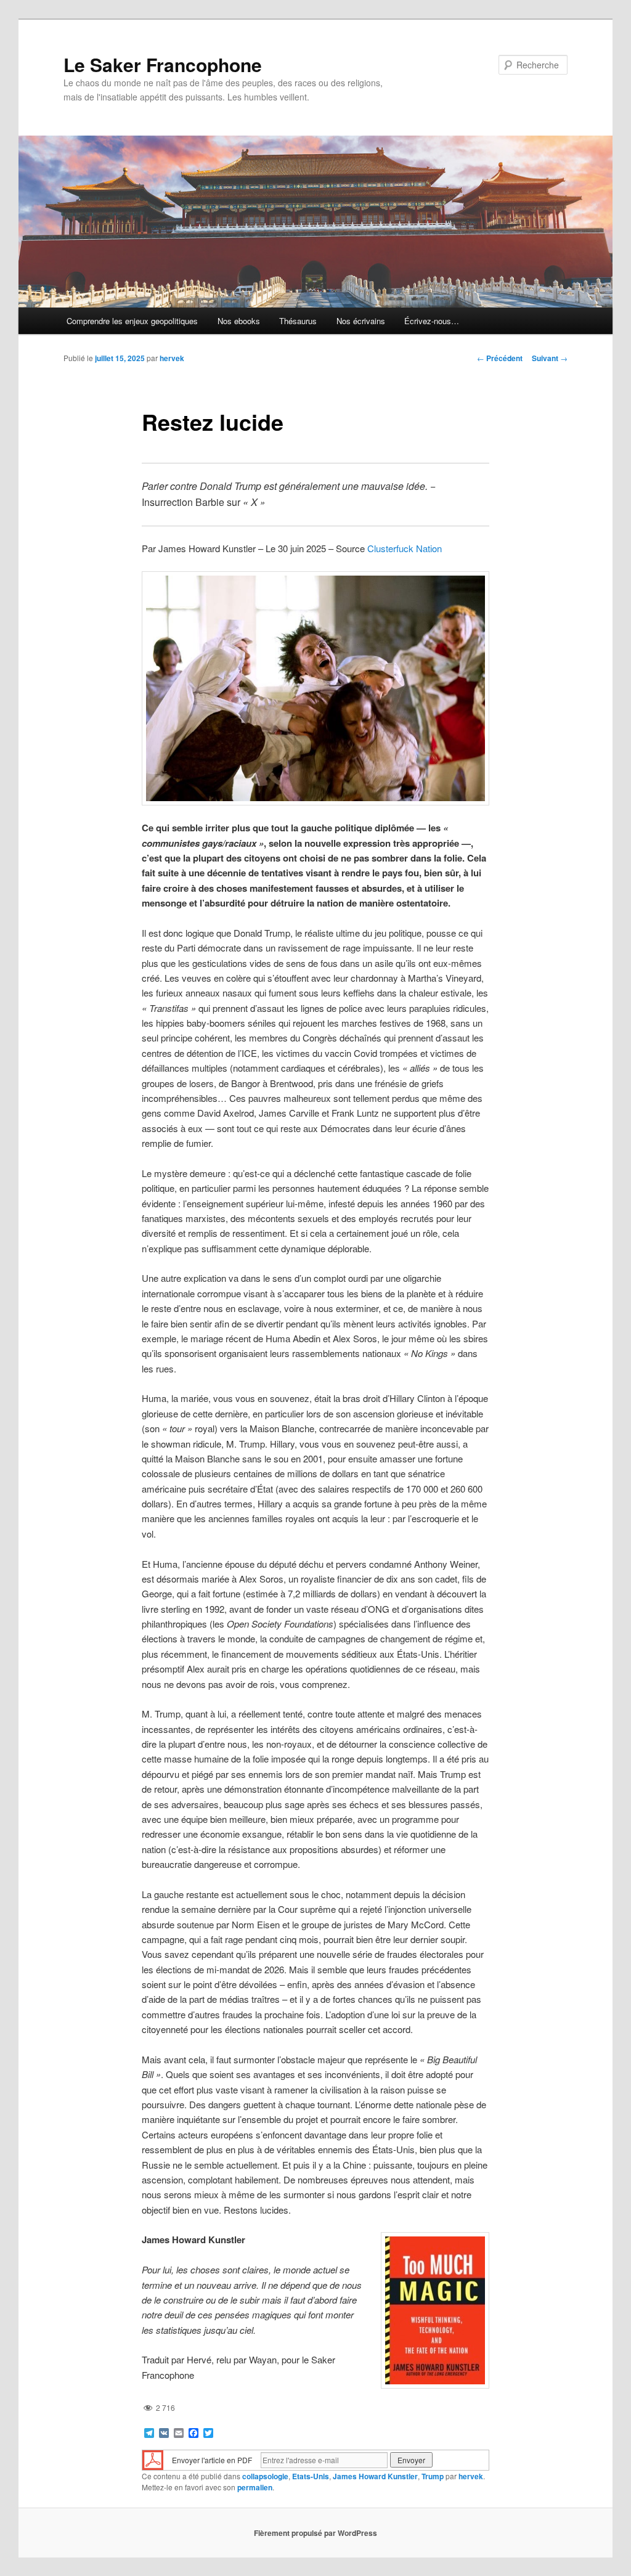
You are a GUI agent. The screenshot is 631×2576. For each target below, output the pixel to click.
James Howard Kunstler (375, 2476)
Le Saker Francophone (163, 64)
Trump (433, 2476)
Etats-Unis (311, 2476)
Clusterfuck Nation (405, 548)
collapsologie (265, 2476)
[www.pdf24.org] (153, 2459)
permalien (255, 2487)
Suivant (550, 358)
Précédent (500, 358)
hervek (172, 358)
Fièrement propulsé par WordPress (315, 2533)
